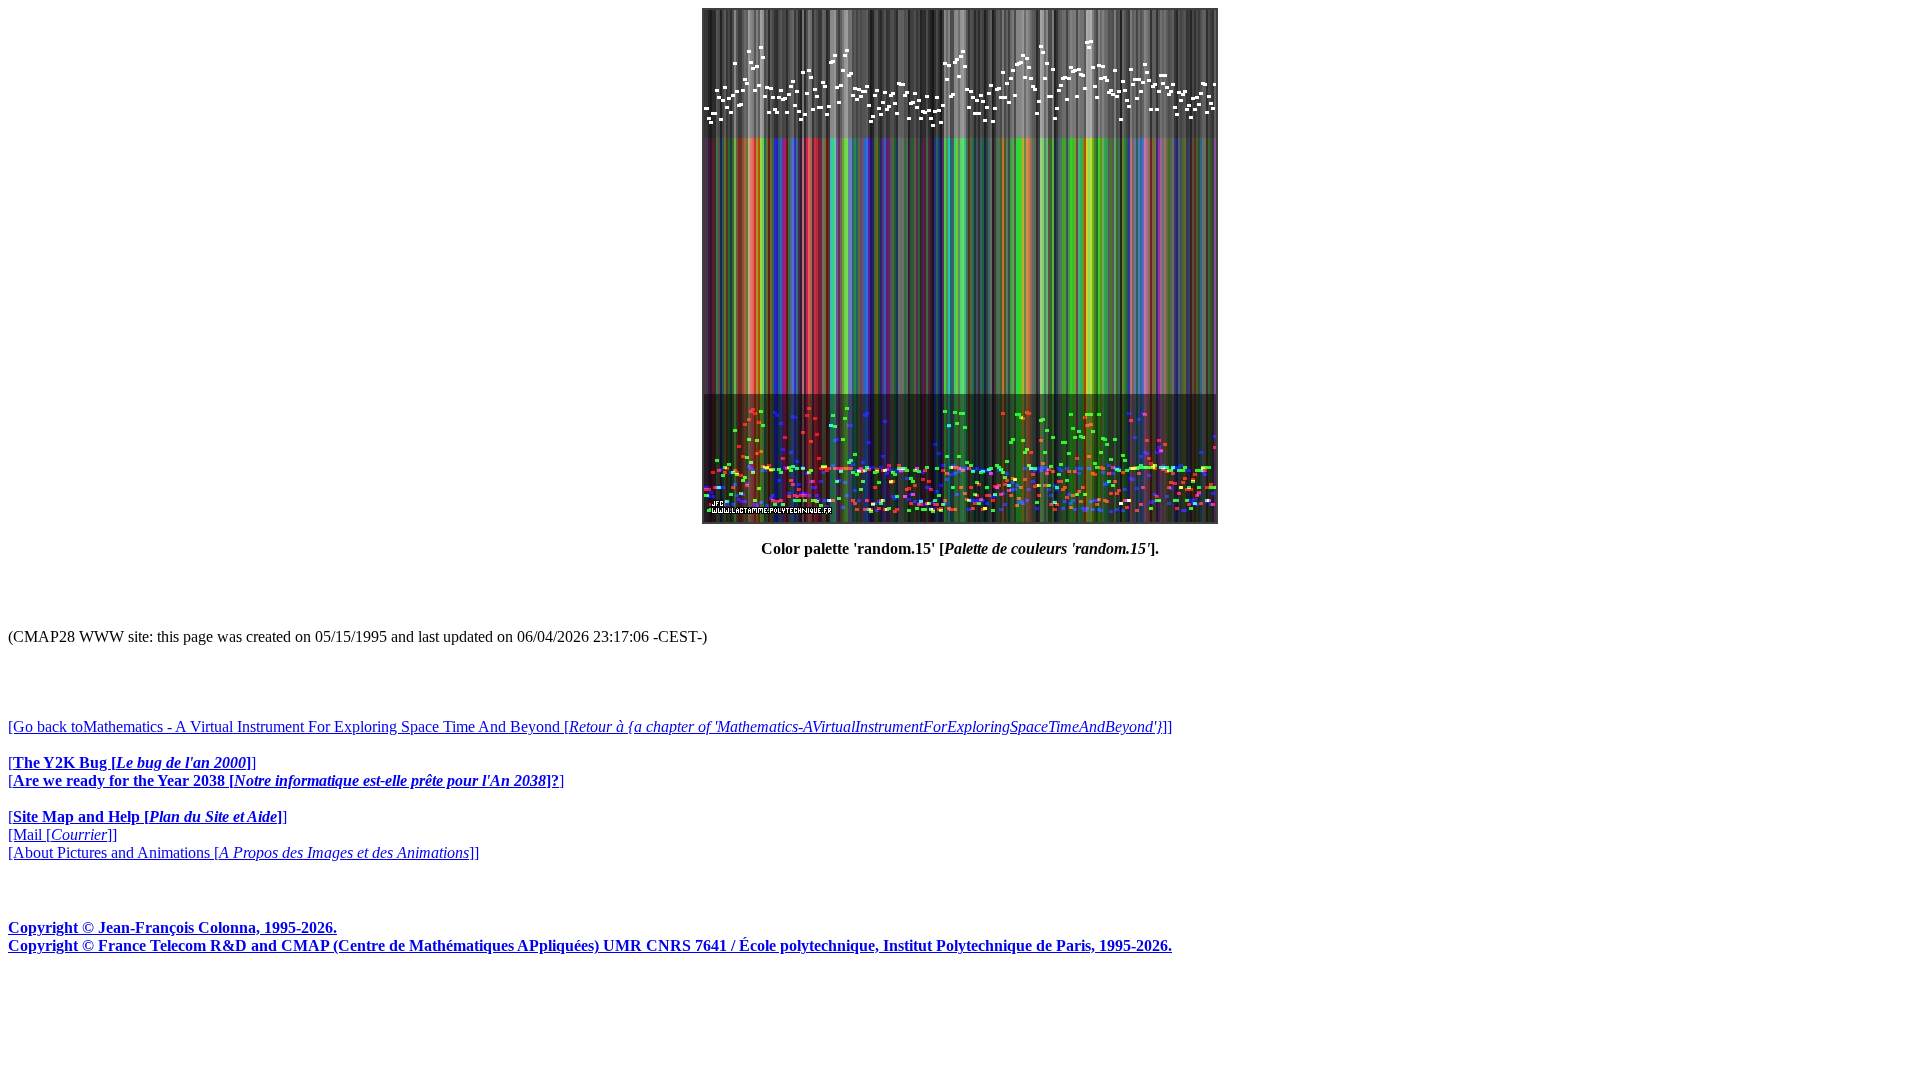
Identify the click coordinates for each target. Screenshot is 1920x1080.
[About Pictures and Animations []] (243, 852)
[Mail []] (62, 834)
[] (132, 762)
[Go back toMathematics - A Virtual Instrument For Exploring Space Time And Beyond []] (590, 726)
